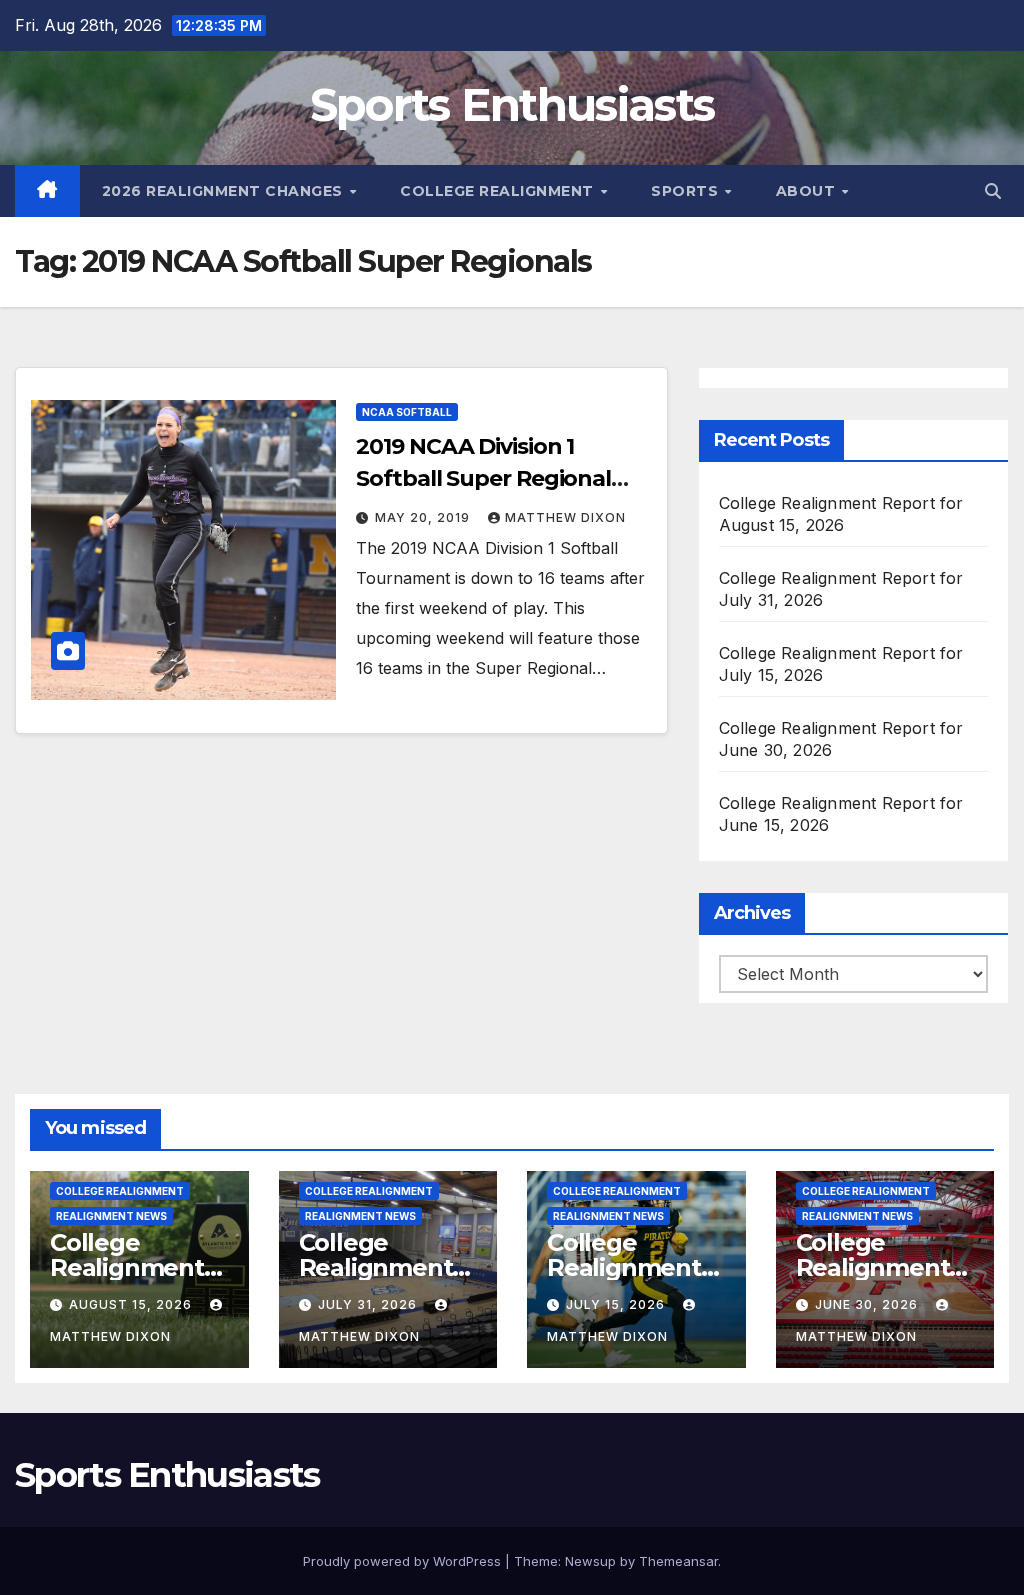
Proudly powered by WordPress (404, 1561)
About (808, 191)
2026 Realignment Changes (225, 191)
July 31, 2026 (369, 1304)
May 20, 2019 (424, 517)
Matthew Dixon (565, 517)
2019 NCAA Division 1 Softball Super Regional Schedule (483, 478)
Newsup (590, 1561)
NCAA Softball (407, 412)
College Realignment (499, 191)
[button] (993, 191)
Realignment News (111, 1216)
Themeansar (678, 1561)
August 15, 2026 (132, 1304)
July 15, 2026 (617, 1304)
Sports (687, 191)
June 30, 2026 (868, 1304)
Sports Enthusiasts (512, 104)
